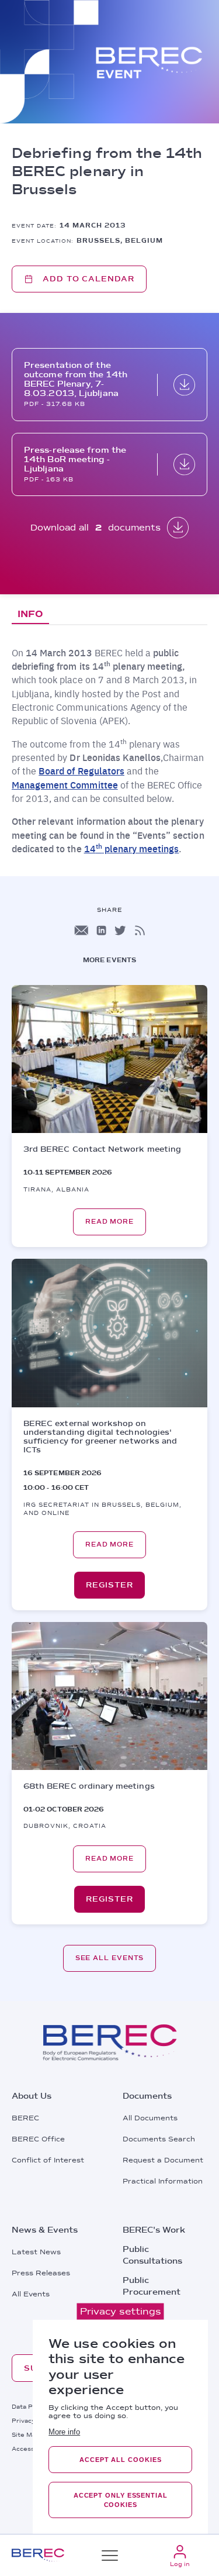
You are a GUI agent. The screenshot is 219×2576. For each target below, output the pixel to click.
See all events (110, 1958)
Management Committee (65, 785)
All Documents (150, 2118)
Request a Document (163, 2160)
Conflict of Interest (48, 2160)
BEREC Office (38, 2139)
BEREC (25, 2118)
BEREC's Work (154, 2230)
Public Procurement (152, 2286)
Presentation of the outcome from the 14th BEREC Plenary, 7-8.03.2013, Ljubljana (76, 379)
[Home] (38, 2555)
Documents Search (159, 2139)
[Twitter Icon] (120, 930)
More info (64, 2432)
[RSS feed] (140, 930)
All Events (31, 2294)
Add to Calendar (88, 279)
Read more (109, 1222)
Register (109, 1585)
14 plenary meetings (132, 848)
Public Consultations (152, 2255)
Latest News (36, 2252)
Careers (140, 2311)
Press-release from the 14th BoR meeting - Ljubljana (75, 459)
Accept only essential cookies (121, 2500)
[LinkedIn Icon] (101, 930)
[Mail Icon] (81, 930)
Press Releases (41, 2273)
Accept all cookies (120, 2460)
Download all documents (96, 528)
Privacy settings (121, 2311)
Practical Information (163, 2181)
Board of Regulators (81, 771)
